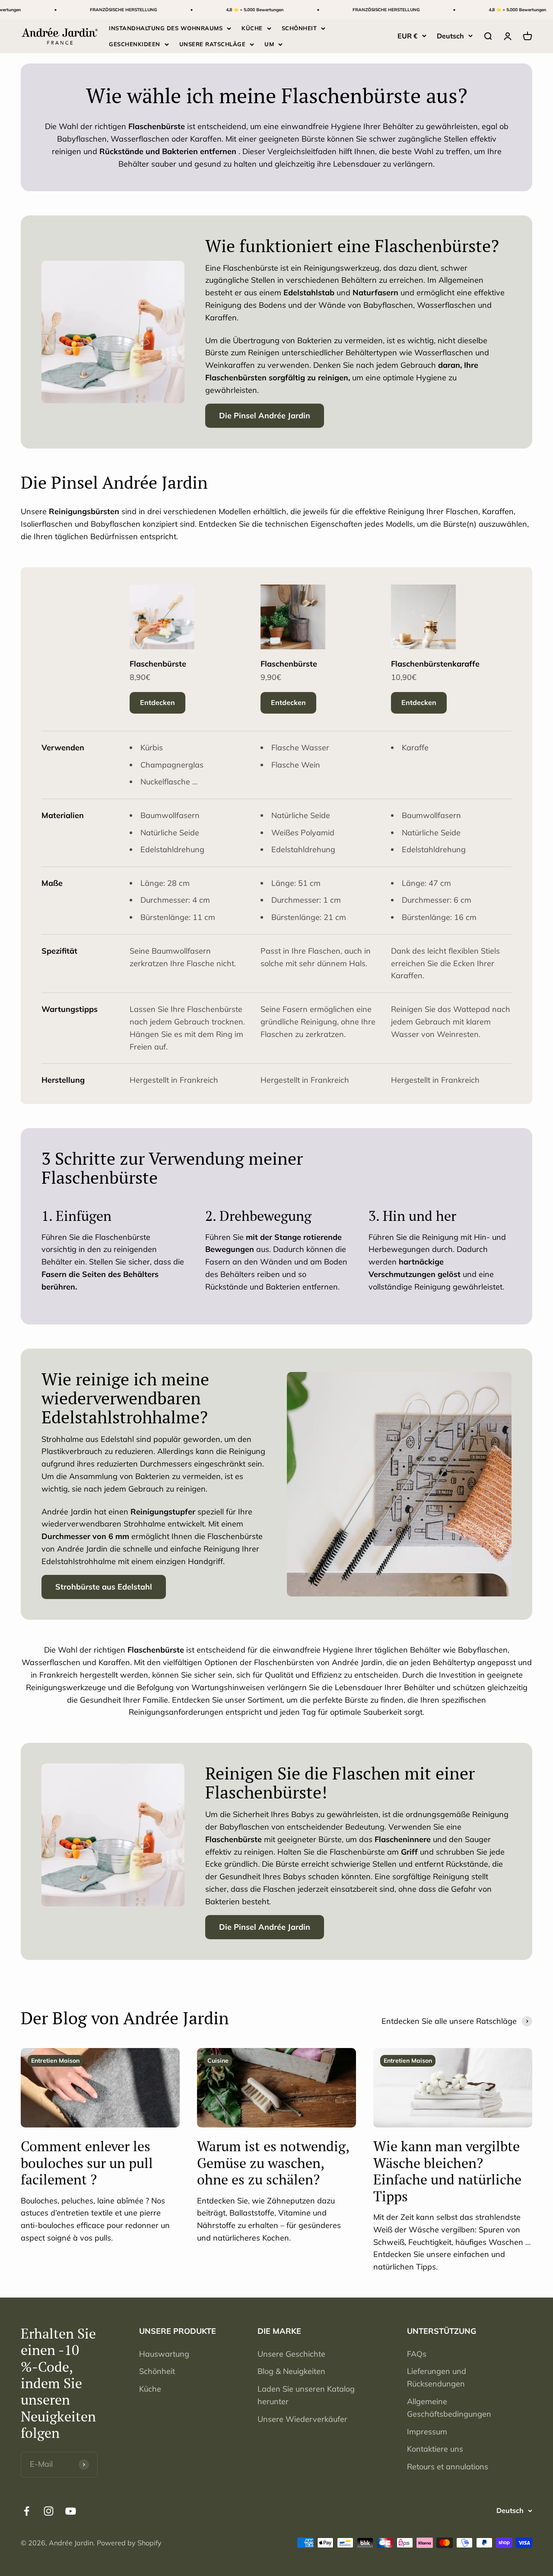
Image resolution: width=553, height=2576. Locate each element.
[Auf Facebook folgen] (27, 2511)
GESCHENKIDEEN (135, 44)
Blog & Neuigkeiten (291, 2371)
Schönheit (157, 2371)
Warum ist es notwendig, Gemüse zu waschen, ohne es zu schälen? (273, 2163)
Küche (150, 2389)
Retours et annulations (448, 2467)
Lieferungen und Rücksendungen (437, 2377)
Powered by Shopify (129, 2543)
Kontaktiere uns (435, 2449)
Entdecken (157, 702)
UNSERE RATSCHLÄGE (213, 44)
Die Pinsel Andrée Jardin (265, 416)
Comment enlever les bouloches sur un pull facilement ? (87, 2163)
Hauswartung (164, 2354)
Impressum (427, 2432)
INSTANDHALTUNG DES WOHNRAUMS (166, 28)
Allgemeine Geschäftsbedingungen (449, 2408)
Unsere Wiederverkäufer (302, 2419)
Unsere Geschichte (291, 2354)
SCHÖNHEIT (299, 28)
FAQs (417, 2354)
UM (269, 44)
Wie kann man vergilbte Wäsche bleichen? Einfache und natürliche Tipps (447, 2171)
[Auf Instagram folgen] (49, 2511)
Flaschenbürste (158, 664)
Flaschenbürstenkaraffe (435, 664)
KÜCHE (252, 28)
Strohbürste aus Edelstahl (104, 1587)
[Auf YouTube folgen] (71, 2511)
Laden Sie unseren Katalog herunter (306, 2395)
